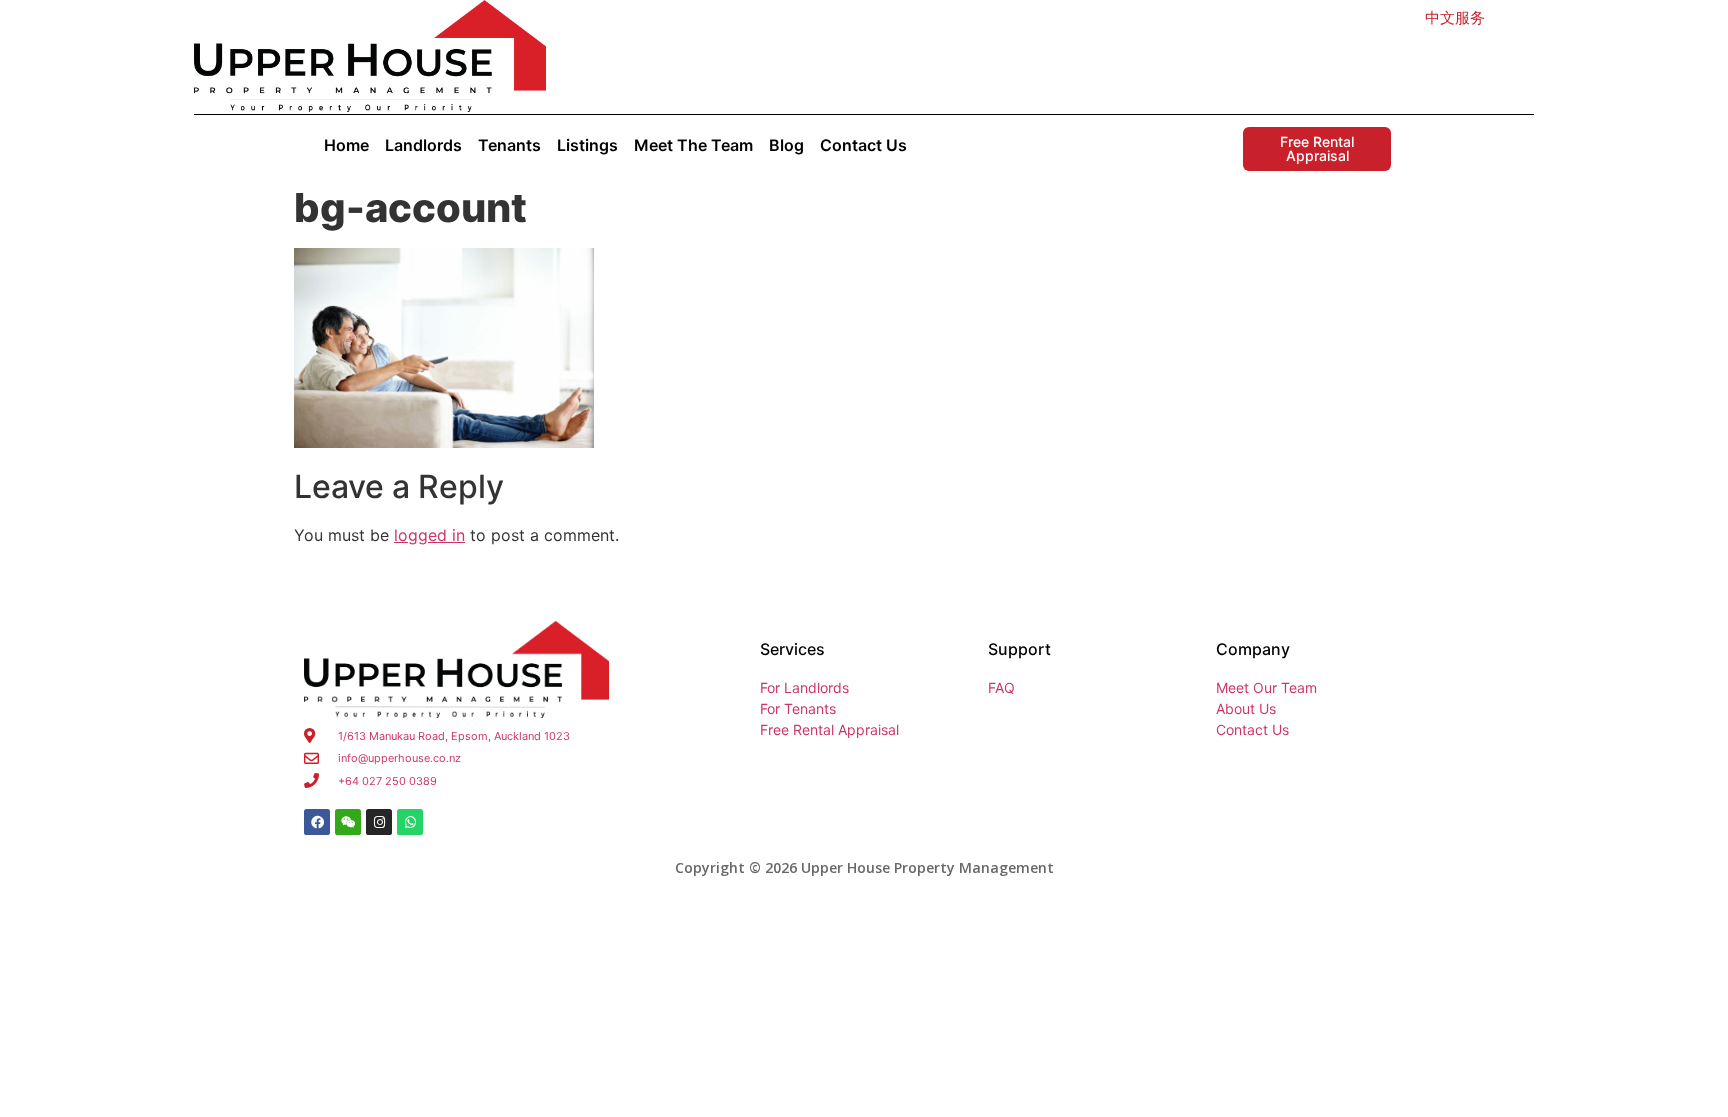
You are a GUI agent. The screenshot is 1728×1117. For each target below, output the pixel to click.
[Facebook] (317, 822)
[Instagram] (379, 822)
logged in (429, 535)
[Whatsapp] (410, 822)
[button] (1455, 17)
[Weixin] (348, 822)
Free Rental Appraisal (1317, 148)
